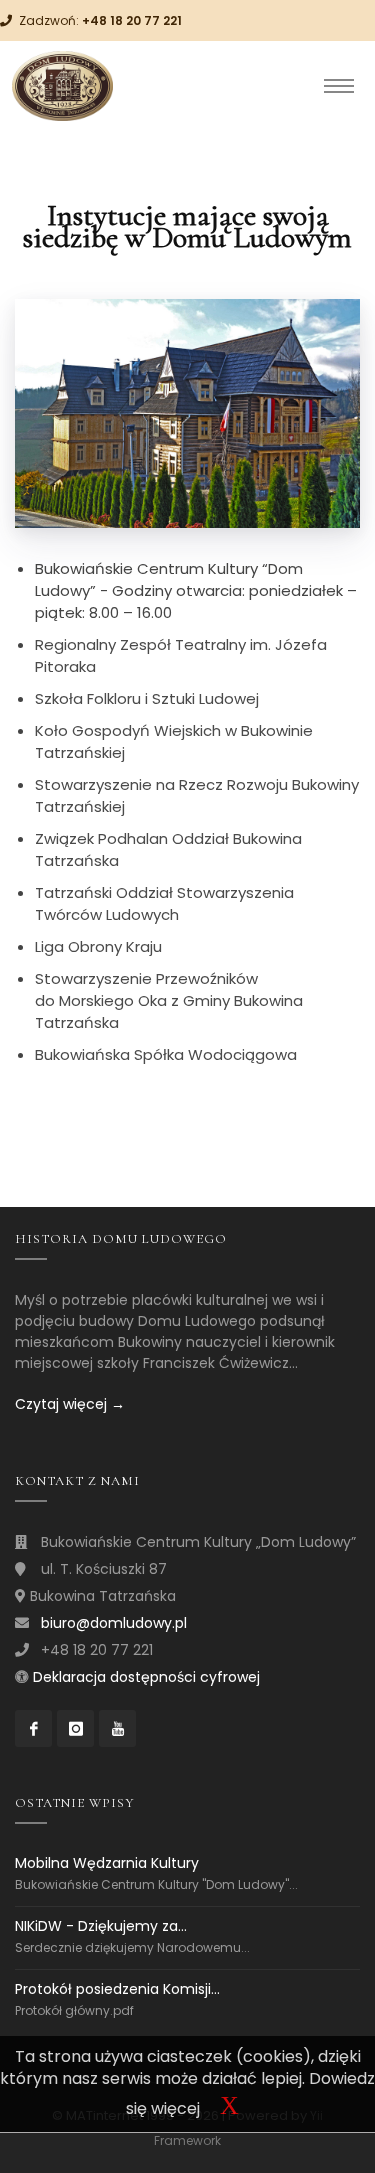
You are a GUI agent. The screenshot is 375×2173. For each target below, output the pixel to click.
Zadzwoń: (100, 20)
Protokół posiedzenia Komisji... (117, 1989)
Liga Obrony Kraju (98, 946)
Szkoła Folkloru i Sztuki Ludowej (147, 698)
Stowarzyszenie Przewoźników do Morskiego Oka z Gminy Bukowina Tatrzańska (169, 1000)
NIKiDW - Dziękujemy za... (101, 1926)
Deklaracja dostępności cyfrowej (146, 1677)
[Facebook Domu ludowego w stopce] (33, 1728)
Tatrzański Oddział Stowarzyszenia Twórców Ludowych (164, 903)
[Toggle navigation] (339, 86)
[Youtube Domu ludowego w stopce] (117, 1728)
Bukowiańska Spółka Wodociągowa (166, 1054)
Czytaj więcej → (70, 1404)
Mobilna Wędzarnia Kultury (107, 1863)
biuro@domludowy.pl (114, 1623)
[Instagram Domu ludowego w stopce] (75, 1728)
